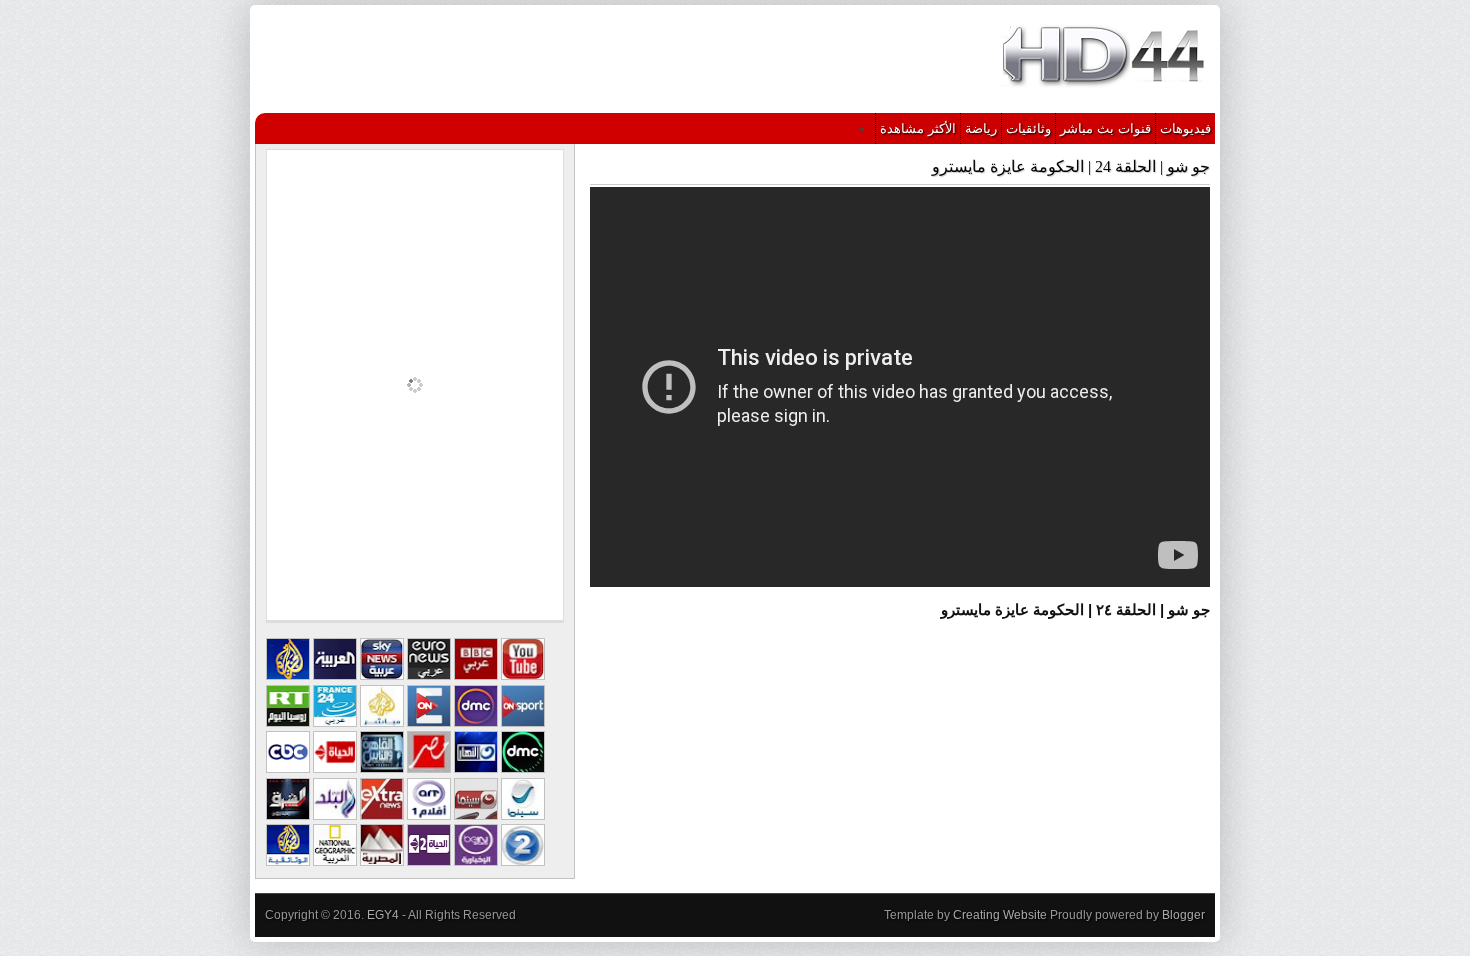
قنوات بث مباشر (1105, 128)
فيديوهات (1185, 128)
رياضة (981, 128)
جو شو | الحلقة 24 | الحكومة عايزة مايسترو (1071, 166)
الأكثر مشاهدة (918, 128)
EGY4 (383, 915)
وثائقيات (1028, 128)
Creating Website (1000, 915)
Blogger (1183, 915)
